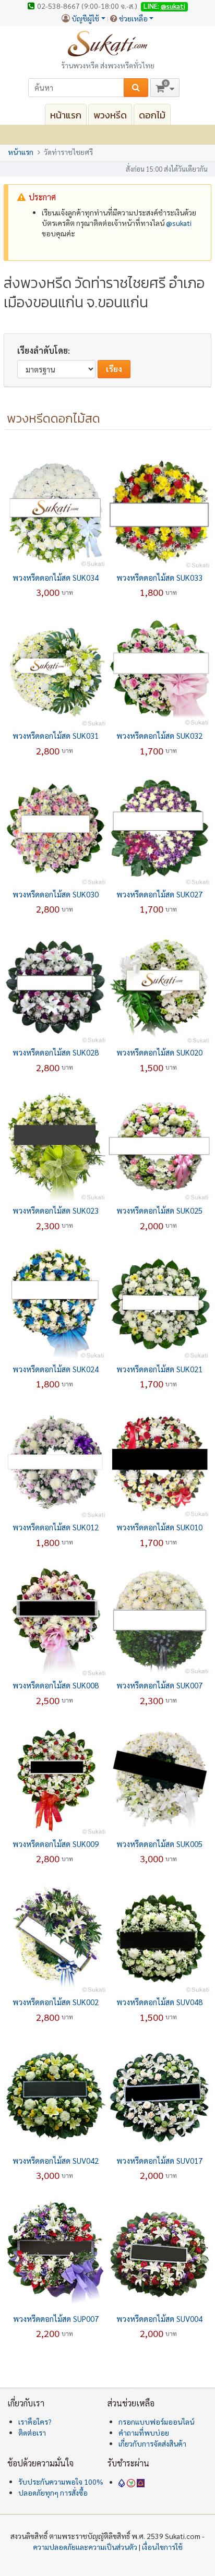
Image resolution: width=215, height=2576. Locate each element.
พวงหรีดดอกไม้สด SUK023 (56, 1210)
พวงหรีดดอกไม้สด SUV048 (159, 2002)
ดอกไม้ (152, 115)
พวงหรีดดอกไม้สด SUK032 (159, 735)
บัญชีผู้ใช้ (85, 18)
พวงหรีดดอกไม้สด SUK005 (159, 1844)
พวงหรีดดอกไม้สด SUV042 (56, 2160)
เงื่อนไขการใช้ (162, 2547)
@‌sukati (179, 223)
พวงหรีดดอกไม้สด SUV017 (159, 2160)
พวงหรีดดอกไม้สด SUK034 (56, 577)
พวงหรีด (110, 115)
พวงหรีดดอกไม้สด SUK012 (56, 1527)
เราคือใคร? (35, 2422)
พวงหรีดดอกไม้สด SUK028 (56, 1052)
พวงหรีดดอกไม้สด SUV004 (159, 2319)
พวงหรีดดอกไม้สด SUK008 (56, 1685)
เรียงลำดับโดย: (44, 350)
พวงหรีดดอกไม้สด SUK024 (56, 1369)
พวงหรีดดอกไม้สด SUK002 (56, 2002)
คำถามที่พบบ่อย (144, 2433)
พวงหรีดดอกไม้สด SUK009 (56, 1844)
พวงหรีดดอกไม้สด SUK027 (159, 894)
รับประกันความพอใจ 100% (61, 2482)
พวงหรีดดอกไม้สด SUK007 (159, 1685)
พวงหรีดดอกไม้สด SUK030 (56, 894)
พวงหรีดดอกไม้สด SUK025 (159, 1210)
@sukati (173, 6)
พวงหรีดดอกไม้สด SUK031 (56, 735)
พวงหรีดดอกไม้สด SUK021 (159, 1369)
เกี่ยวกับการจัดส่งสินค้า (152, 2443)
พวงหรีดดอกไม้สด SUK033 (159, 577)
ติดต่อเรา (32, 2433)
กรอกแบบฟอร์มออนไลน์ (156, 2422)
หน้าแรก (66, 115)
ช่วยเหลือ (133, 18)
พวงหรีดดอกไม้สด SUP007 (56, 2319)
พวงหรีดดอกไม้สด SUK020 (159, 1052)
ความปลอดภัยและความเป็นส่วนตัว (85, 2547)
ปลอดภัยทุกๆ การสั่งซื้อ (53, 2493)
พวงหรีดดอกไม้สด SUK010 (159, 1527)
